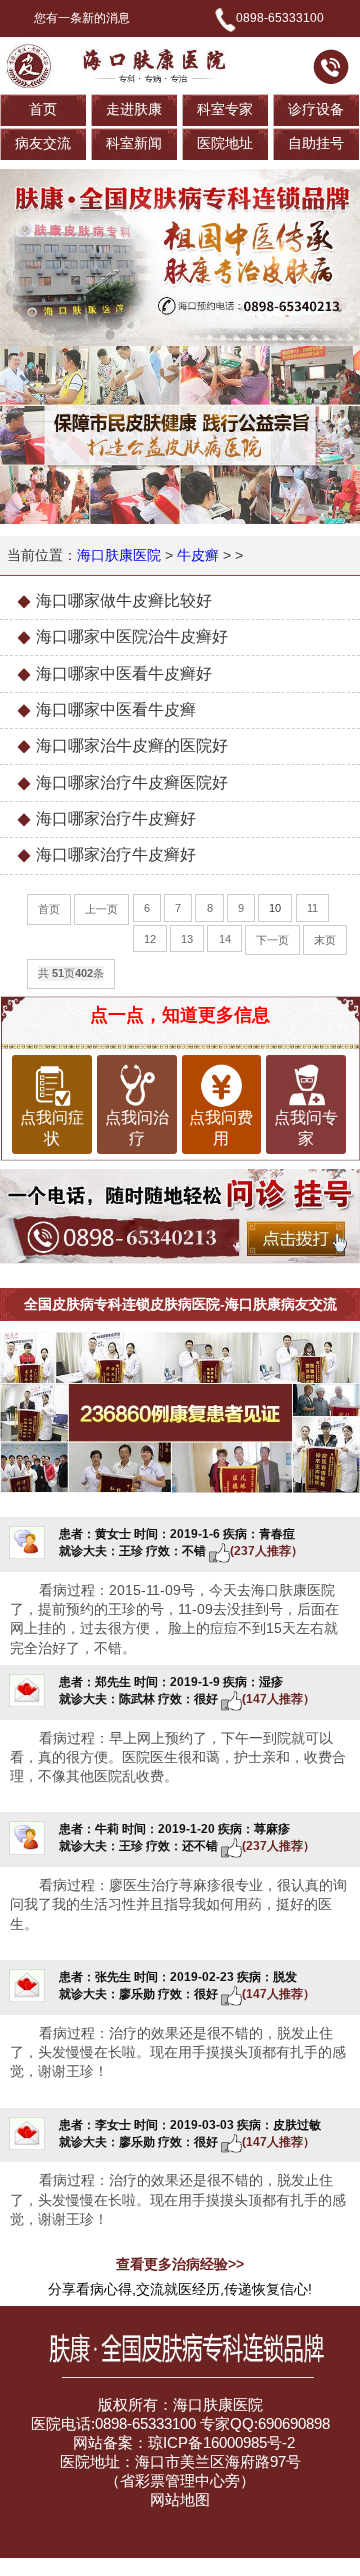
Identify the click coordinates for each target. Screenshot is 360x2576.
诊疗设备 (316, 109)
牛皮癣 (198, 555)
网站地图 (180, 2500)
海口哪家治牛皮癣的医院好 (132, 745)
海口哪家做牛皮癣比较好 (124, 600)
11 (312, 908)
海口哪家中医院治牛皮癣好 (132, 636)
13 (187, 939)
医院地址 (225, 143)
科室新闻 (134, 143)
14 (225, 939)
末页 (325, 940)
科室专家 (225, 109)
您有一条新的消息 (82, 18)
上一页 (101, 909)
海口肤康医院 (119, 555)
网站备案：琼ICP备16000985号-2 (182, 2443)
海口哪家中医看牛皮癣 (116, 709)
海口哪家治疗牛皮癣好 (116, 818)
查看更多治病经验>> (180, 2264)
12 (150, 939)
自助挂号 (316, 143)
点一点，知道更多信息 (180, 1015)
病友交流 (43, 143)
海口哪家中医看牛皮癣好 (124, 673)
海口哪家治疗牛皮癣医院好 (132, 782)
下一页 (272, 940)
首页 (43, 109)
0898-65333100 (280, 18)
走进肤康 (134, 109)
